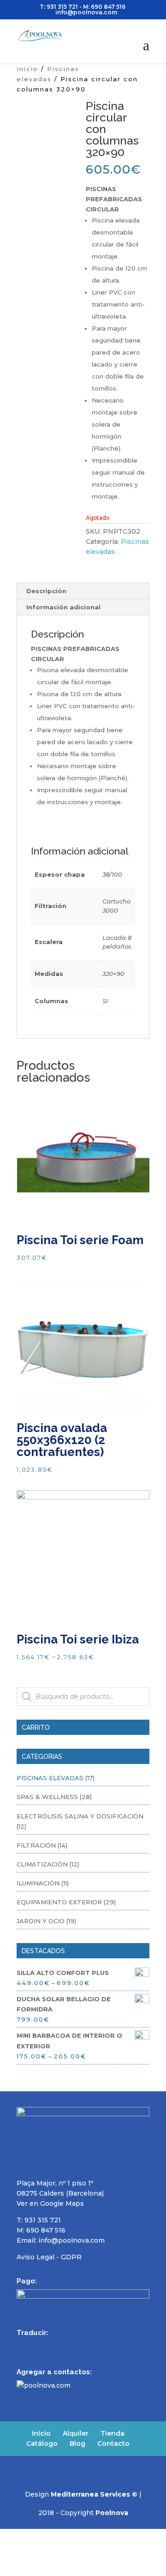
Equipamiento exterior (59, 1902)
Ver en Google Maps (50, 2203)
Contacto (113, 2444)
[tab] (83, 591)
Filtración (36, 1845)
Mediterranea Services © (94, 2494)
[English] (34, 2346)
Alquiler (76, 2433)
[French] (46, 2346)
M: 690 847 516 (41, 2230)
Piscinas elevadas (50, 1778)
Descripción (46, 591)
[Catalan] (82, 2346)
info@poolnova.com (71, 2240)
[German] (58, 2346)
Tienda (113, 2433)
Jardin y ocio (41, 1921)
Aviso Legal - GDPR (49, 2257)
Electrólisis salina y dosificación (80, 1816)
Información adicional (63, 607)
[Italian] (70, 2346)
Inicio (27, 69)
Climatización (42, 1864)
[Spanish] (22, 2346)
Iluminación (38, 1883)
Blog (77, 2444)
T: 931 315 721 (59, 7)
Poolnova (112, 2513)
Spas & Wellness (47, 1797)
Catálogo (42, 2444)
